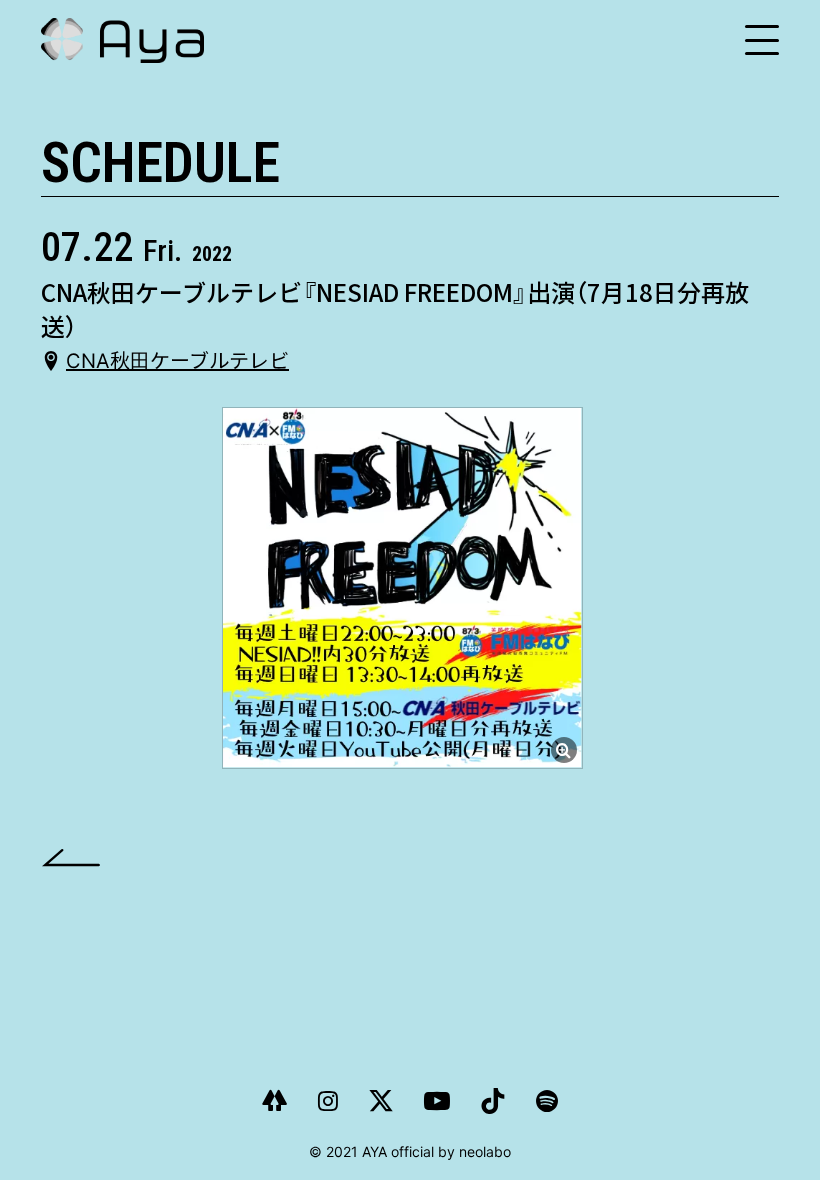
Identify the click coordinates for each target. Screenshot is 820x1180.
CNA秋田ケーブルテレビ (177, 361)
